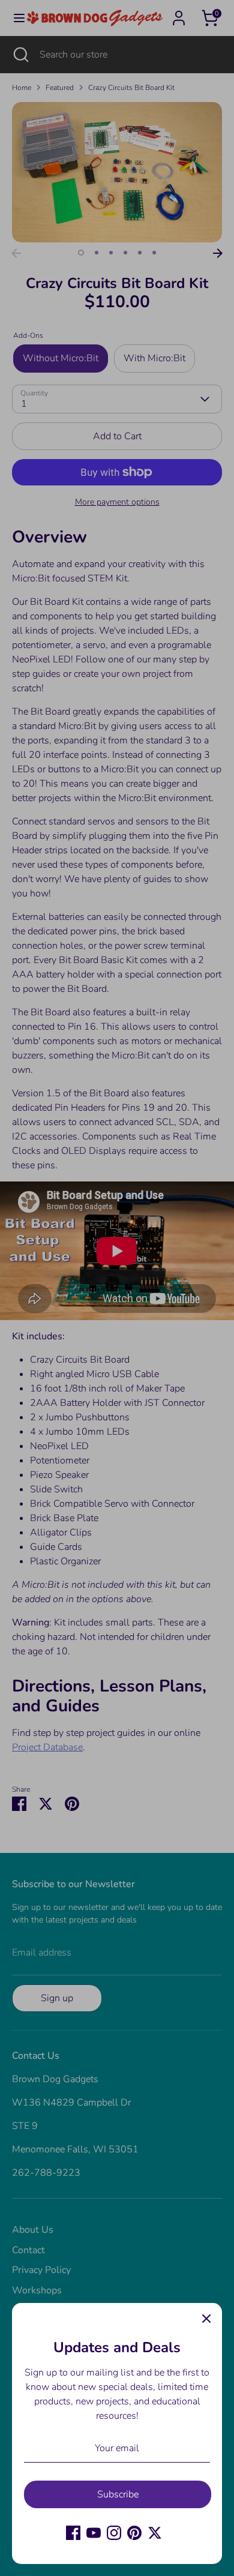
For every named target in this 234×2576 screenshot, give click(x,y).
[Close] (206, 2319)
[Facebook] (73, 2533)
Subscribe (118, 2494)
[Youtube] (94, 2533)
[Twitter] (155, 2533)
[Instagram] (114, 2533)
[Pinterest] (134, 2533)
